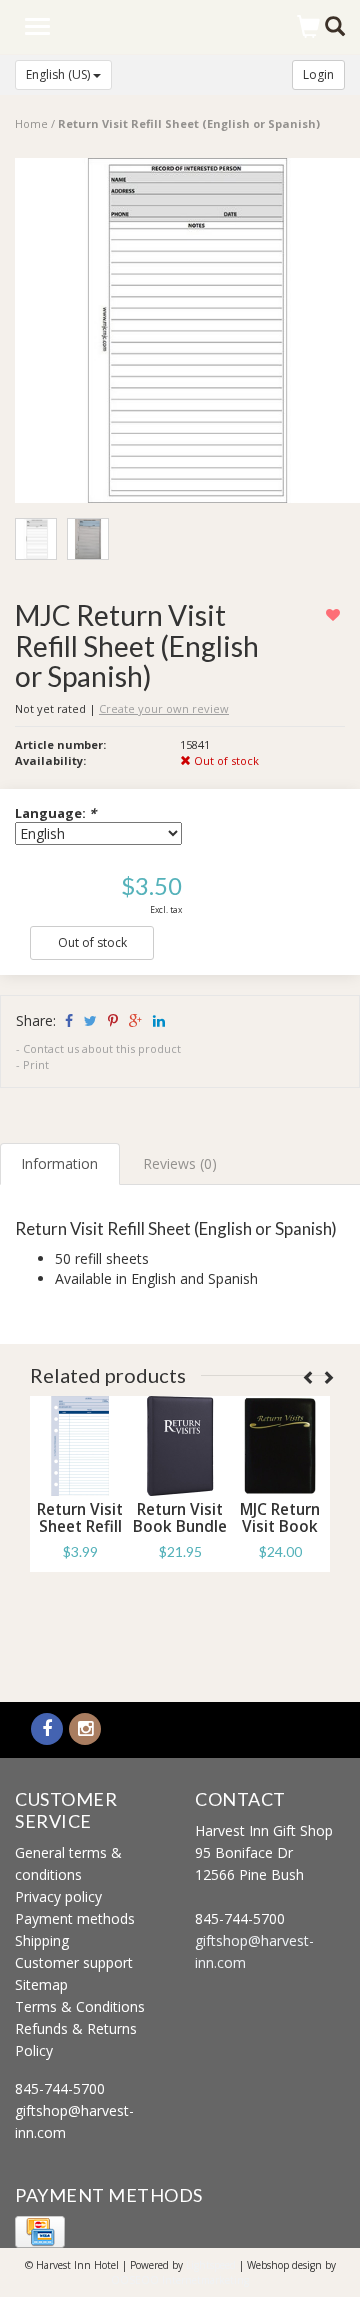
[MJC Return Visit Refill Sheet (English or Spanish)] (187, 335)
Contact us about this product (102, 1048)
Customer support (74, 1962)
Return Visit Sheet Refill (80, 1518)
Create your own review (164, 708)
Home (31, 123)
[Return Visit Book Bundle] (180, 1446)
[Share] (67, 1020)
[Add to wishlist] (335, 614)
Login (318, 74)
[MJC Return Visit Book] (280, 1446)
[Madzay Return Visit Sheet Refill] (80, 1446)
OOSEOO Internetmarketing (180, 2280)
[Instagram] (85, 1729)
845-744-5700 (60, 2088)
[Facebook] (47, 1729)
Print (36, 1064)
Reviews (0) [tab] (180, 1163)
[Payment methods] (40, 2230)
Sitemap (41, 1984)
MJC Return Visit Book (280, 1518)
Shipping (42, 1940)
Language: (55, 813)
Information (80, 1596)
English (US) (59, 74)
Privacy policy (58, 1896)
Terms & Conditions (80, 2006)
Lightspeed (211, 2265)
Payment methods (75, 1918)
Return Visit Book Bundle (180, 1518)
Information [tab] (59, 1163)
